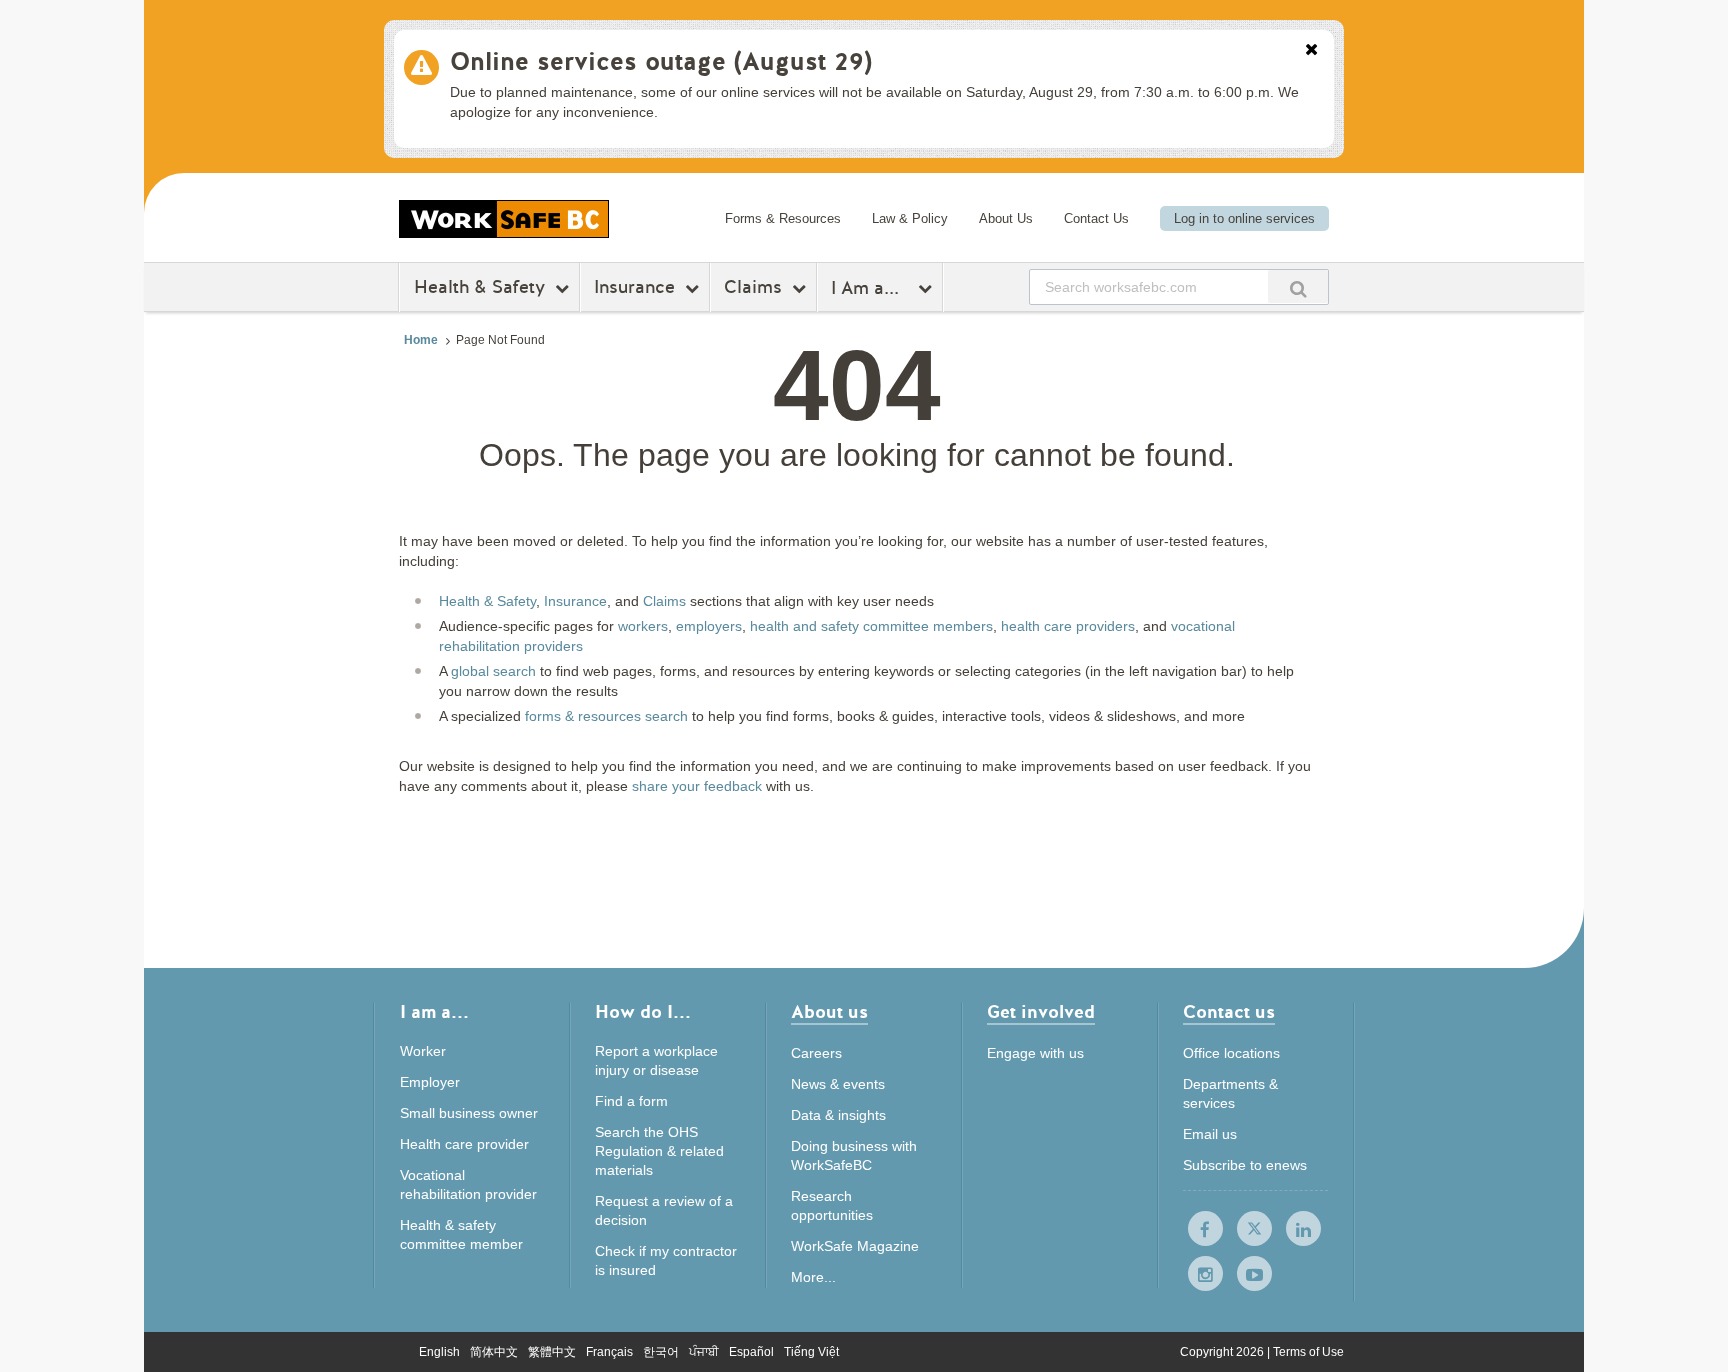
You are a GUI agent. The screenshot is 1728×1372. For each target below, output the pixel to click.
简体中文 (494, 1352)
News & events (838, 1084)
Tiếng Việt (811, 1352)
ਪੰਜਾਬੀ (704, 1352)
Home (421, 340)
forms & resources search (606, 716)
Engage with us (1035, 1053)
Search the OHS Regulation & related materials (659, 1151)
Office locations (1231, 1053)
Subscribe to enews (1245, 1165)
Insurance (634, 287)
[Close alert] (1311, 51)
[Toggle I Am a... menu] (927, 288)
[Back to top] (1407, 1265)
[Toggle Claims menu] (801, 288)
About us (829, 1013)
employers (709, 626)
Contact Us (1096, 218)
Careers (816, 1053)
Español (751, 1352)
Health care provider (464, 1144)
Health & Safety (479, 287)
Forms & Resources (783, 218)
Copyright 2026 (1223, 1352)
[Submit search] (1298, 286)
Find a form (631, 1101)
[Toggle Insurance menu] (694, 288)
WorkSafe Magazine (855, 1246)
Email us (1210, 1134)
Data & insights (838, 1115)
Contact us (1229, 1013)
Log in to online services (1244, 218)
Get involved (1041, 1013)
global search (493, 671)
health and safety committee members (871, 626)
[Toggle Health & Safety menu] (564, 288)
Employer (430, 1082)
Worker (423, 1051)
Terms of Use (1308, 1352)
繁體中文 (552, 1352)
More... (813, 1277)
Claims (753, 287)
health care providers (1068, 626)
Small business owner (469, 1113)
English (439, 1352)
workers (643, 626)
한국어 (661, 1352)
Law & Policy (910, 218)
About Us (1006, 218)
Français (609, 1352)
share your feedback (697, 786)
